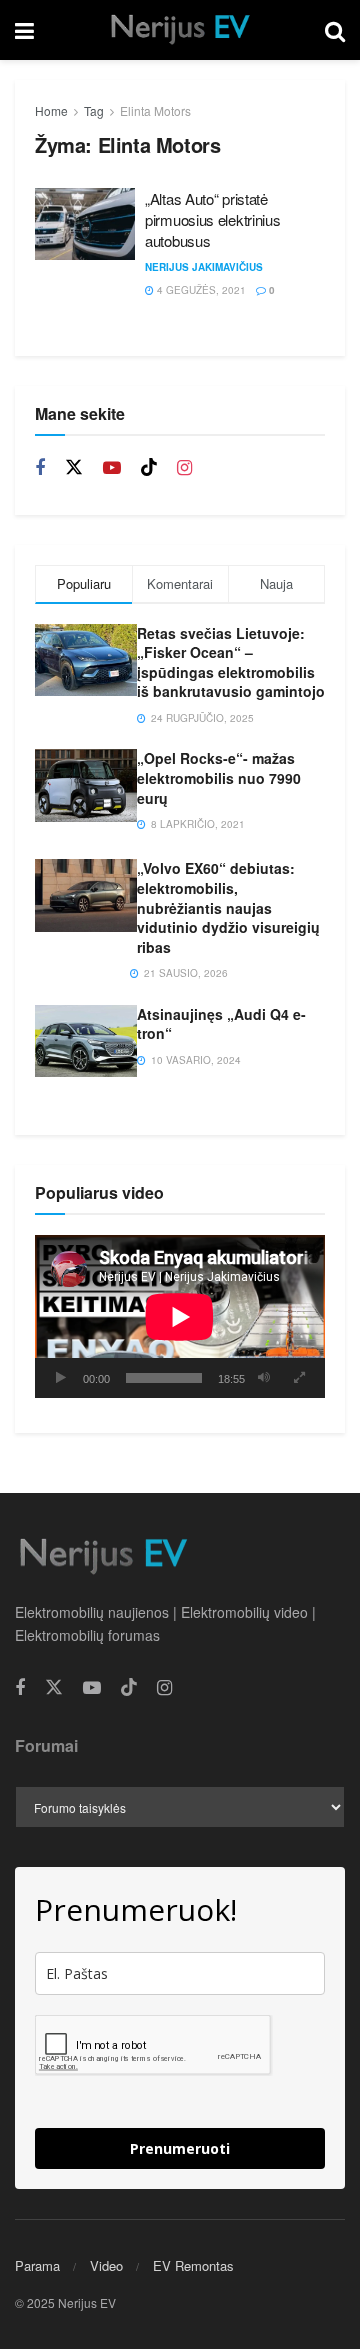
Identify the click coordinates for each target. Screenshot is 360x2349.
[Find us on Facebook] (40, 468)
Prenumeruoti (180, 2148)
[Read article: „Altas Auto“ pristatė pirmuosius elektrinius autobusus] (85, 224)
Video (106, 2265)
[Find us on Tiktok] (149, 467)
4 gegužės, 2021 (200, 290)
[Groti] (61, 1378)
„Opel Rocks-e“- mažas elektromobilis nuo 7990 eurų (219, 777)
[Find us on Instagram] (184, 468)
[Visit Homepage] (179, 30)
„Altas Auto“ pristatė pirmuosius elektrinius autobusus (212, 219)
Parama (37, 2265)
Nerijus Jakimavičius (204, 267)
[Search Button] (335, 30)
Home (51, 110)
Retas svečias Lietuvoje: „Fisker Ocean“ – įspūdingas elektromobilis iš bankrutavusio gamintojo (231, 662)
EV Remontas (193, 2265)
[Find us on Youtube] (112, 468)
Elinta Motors (155, 110)
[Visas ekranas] (299, 1378)
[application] (180, 1316)
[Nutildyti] (264, 1378)
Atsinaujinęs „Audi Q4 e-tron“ (221, 1024)
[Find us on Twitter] (74, 467)
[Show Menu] (24, 30)
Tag (94, 110)
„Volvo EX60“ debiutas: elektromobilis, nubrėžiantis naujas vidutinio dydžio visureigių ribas (228, 907)
